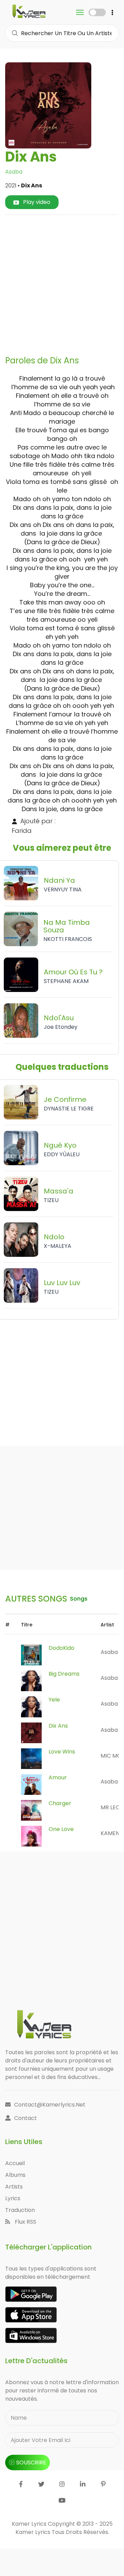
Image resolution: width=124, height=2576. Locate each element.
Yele (54, 1700)
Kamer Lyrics (34, 2532)
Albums (15, 2175)
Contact (25, 2118)
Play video (36, 202)
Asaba (14, 172)
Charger (60, 1803)
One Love (61, 1829)
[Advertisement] (62, 282)
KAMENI (111, 1833)
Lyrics (13, 2198)
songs (79, 1599)
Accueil (15, 2163)
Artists (14, 2187)
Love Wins (62, 1752)
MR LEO (110, 1807)
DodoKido (61, 1648)
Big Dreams (64, 1674)
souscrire (31, 2463)
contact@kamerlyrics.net (50, 2105)
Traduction (20, 2210)
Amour (58, 1777)
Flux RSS (25, 2222)
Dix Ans (58, 1726)
